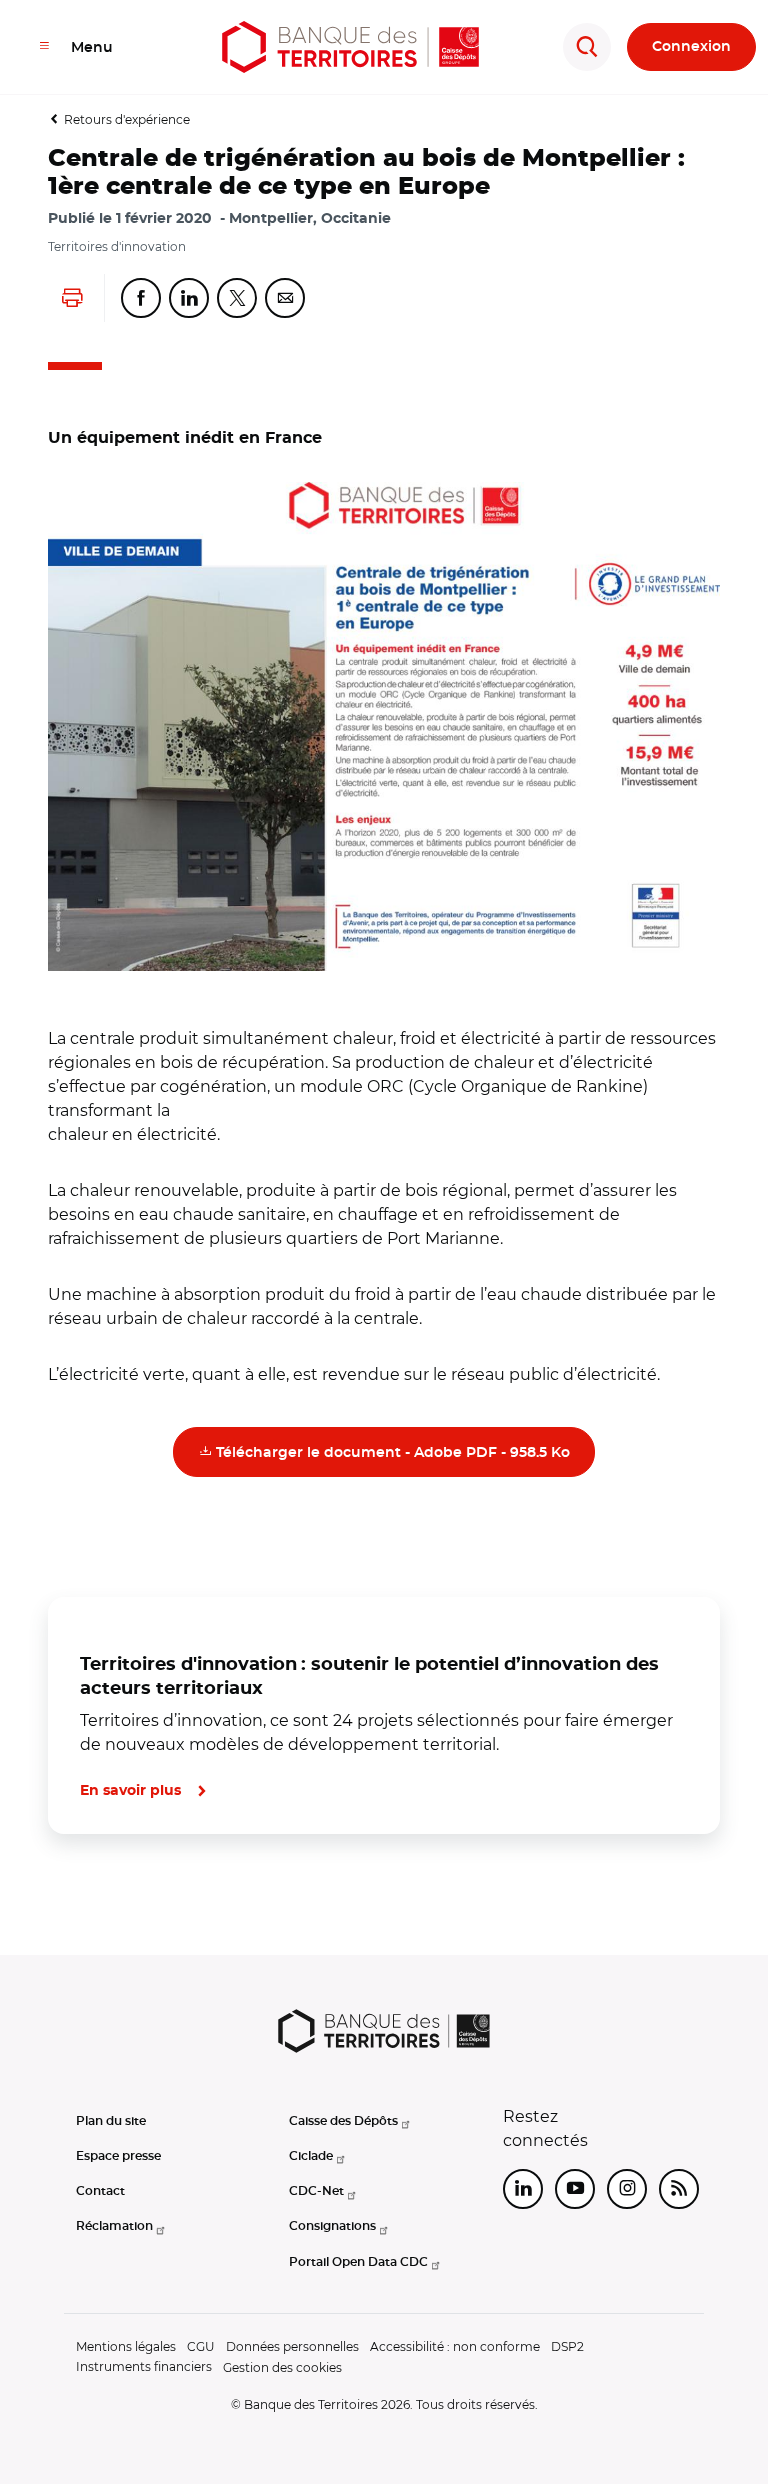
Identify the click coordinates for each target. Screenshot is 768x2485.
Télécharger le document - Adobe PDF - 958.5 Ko (403, 1451)
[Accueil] (350, 47)
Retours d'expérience (127, 119)
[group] (384, 726)
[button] (384, 726)
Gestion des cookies (282, 2367)
